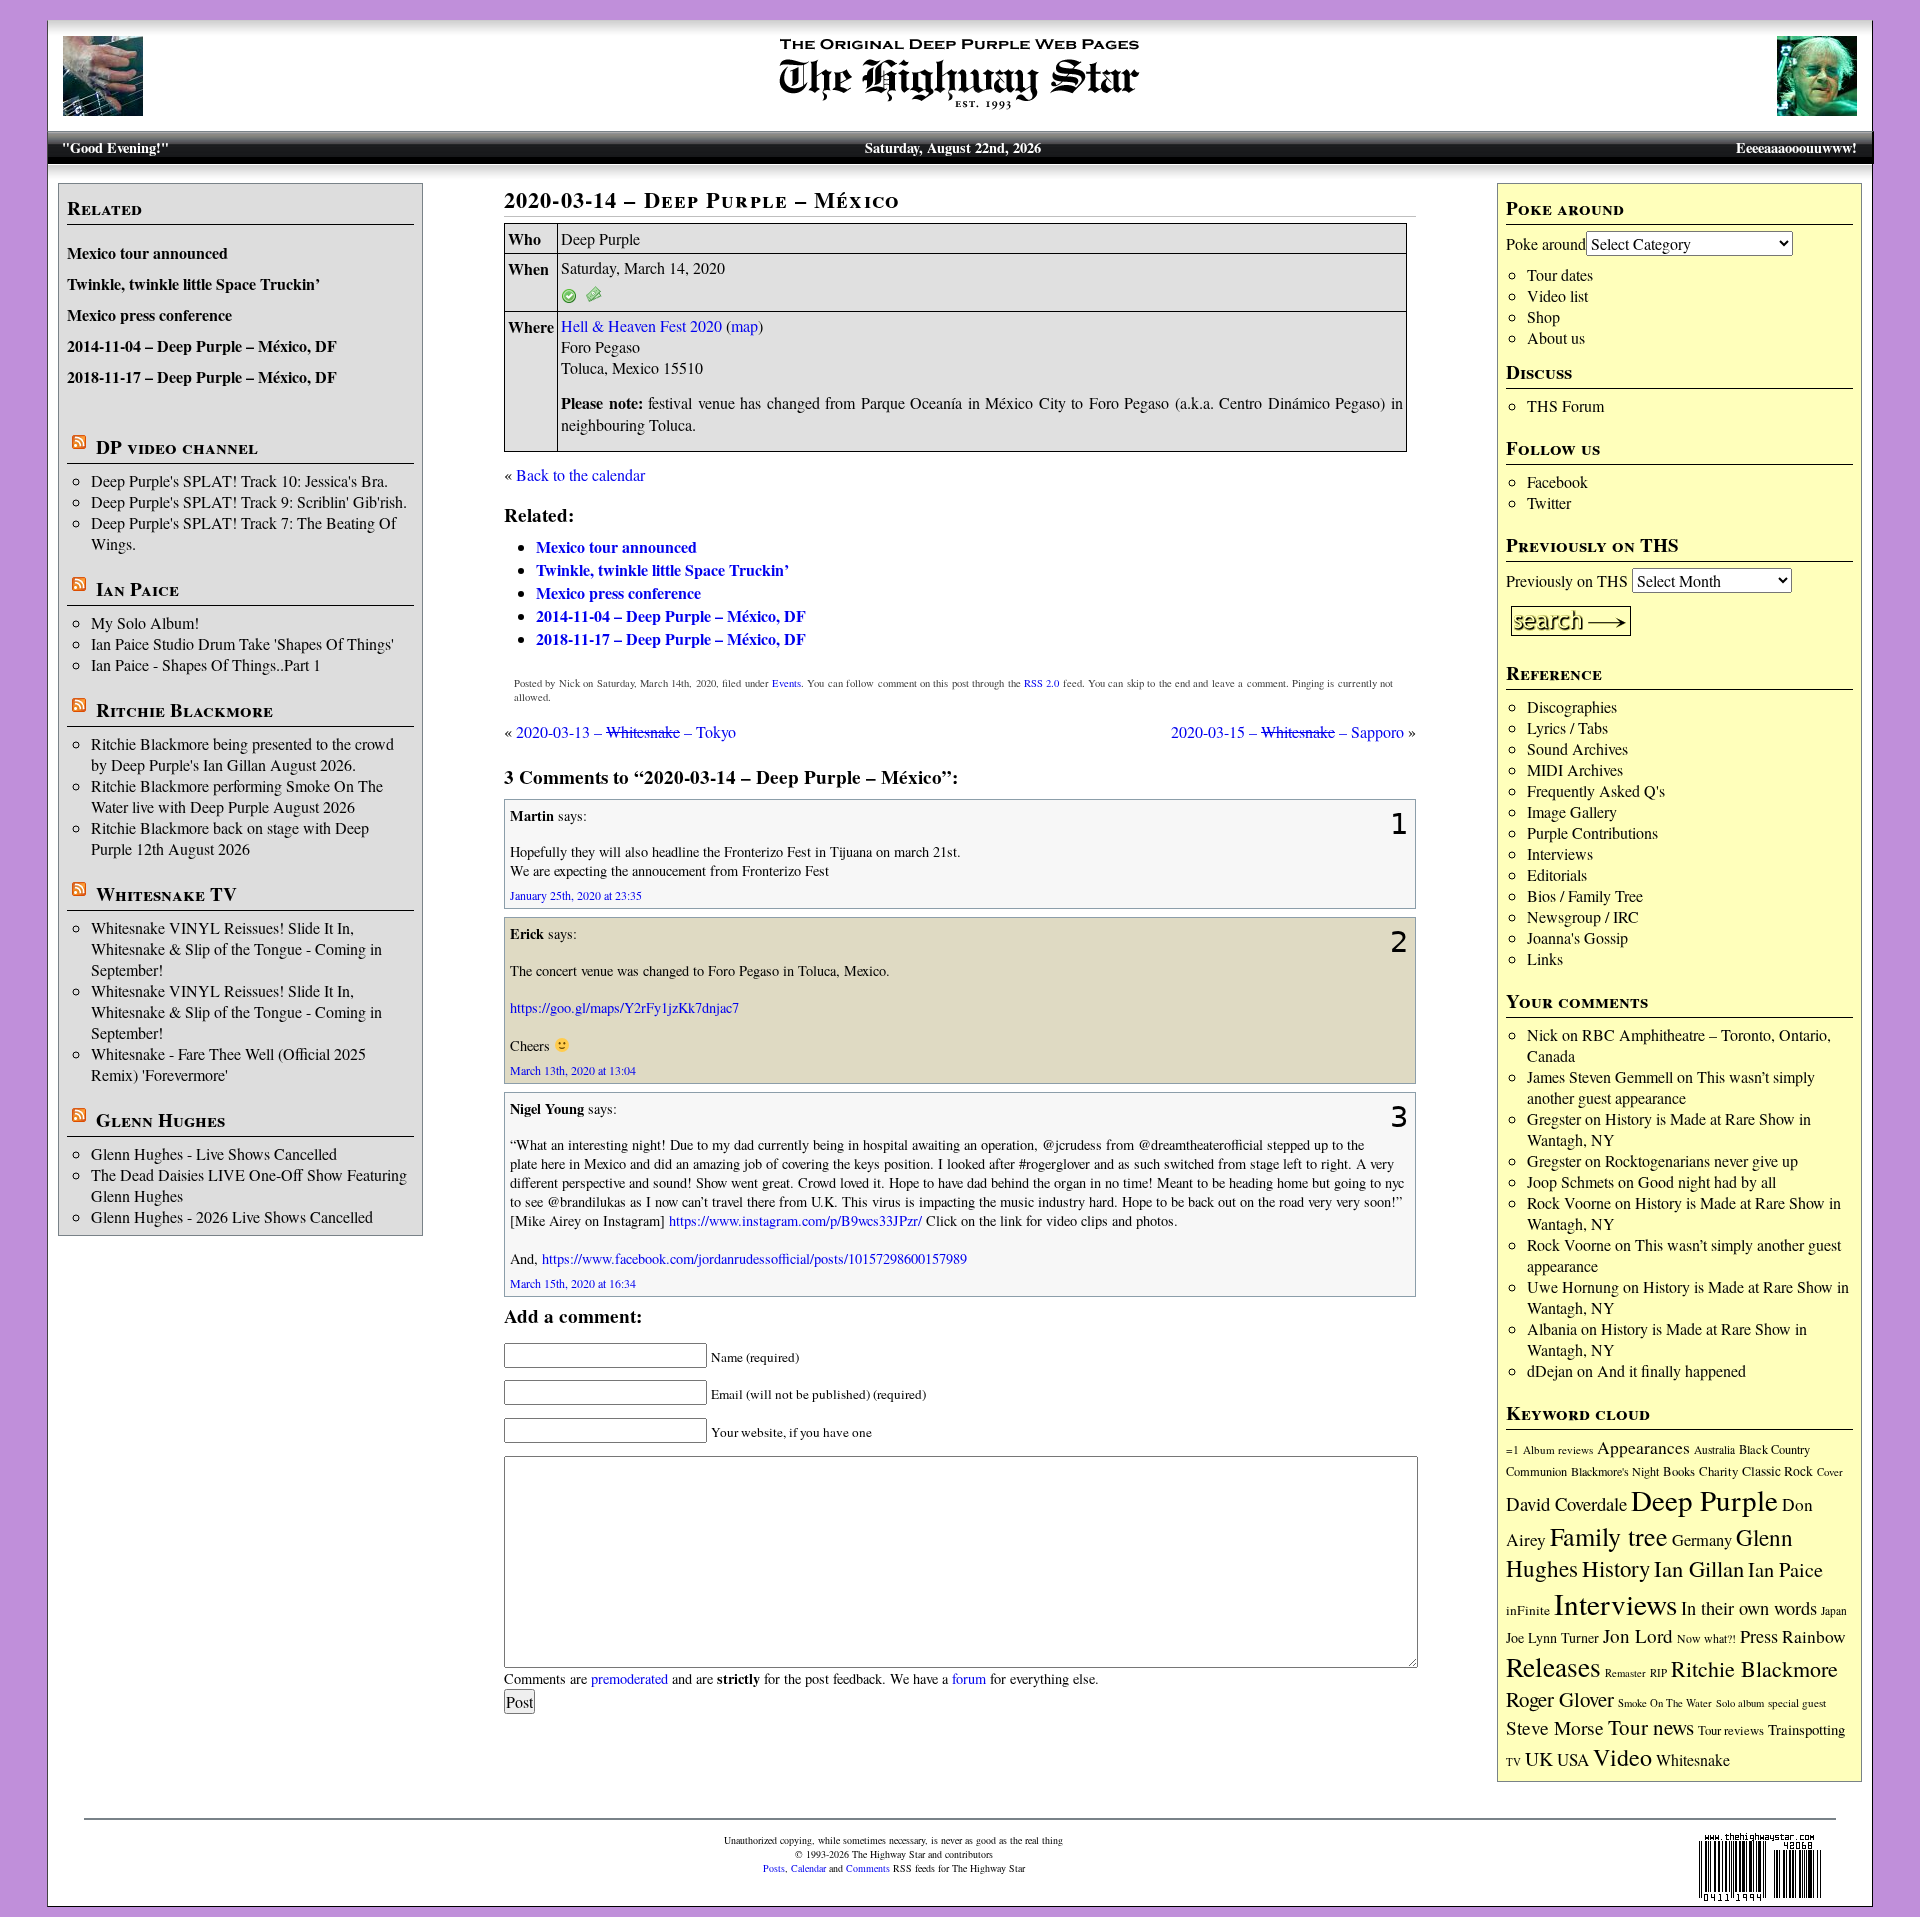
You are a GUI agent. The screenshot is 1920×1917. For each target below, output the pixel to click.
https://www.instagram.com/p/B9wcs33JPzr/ (795, 1220)
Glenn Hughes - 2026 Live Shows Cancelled (232, 1216)
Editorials (1557, 874)
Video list (1557, 295)
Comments (868, 1868)
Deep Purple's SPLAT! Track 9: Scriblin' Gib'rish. (249, 501)
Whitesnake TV (166, 894)
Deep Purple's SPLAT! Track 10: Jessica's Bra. (239, 480)
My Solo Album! (145, 622)
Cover (1830, 1471)
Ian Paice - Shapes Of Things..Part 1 (206, 664)
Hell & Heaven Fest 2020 (641, 325)
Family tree (1609, 1536)
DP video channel (177, 447)
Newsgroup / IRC (1583, 916)
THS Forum (1565, 405)
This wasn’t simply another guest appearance (1671, 1087)
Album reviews (1558, 1449)
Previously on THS (1567, 580)
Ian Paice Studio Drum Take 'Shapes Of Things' (242, 643)
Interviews (1560, 853)
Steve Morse (1555, 1727)
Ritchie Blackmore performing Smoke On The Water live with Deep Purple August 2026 (237, 796)
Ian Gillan (1699, 1568)
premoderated (629, 1678)
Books (1679, 1471)
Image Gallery (1572, 811)
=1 (1512, 1449)
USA (1573, 1759)
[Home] (960, 109)
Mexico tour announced (147, 252)
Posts (774, 1868)
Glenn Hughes (160, 1120)
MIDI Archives (1575, 769)
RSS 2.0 (1041, 683)
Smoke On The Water (1665, 1703)
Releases (1553, 1666)
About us (1556, 337)
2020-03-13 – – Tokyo (626, 731)
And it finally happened (1671, 1370)
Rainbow (1814, 1636)
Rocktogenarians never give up (1701, 1160)
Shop (1543, 316)
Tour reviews (1731, 1730)
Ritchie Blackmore (184, 710)
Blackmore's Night (1615, 1471)
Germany (1702, 1540)
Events (786, 683)
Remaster (1625, 1673)
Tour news (1651, 1727)
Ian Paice (137, 589)
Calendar (808, 1868)
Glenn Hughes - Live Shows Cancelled (214, 1153)
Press (1759, 1636)
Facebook (1557, 481)
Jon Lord (1638, 1635)
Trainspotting (1806, 1729)
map (744, 325)
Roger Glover (1560, 1699)
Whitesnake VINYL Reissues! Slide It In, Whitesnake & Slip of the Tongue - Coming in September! (236, 948)
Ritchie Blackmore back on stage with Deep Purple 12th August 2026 (230, 838)
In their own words (1749, 1608)
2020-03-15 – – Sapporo (1287, 731)
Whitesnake (1693, 1759)
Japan (1834, 1610)
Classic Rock (1777, 1471)
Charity (1718, 1471)
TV (1513, 1761)
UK (1539, 1758)
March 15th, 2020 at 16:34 (573, 1283)
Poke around (1546, 243)
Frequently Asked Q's (1596, 790)
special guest (1797, 1702)
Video (1622, 1757)
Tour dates (1560, 274)
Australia (1714, 1449)
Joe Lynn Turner (1552, 1637)
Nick (1542, 1034)
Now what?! (1706, 1638)
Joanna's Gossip (1577, 937)
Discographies (1572, 706)
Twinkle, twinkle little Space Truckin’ (193, 283)
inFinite (1528, 1610)
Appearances (1643, 1447)
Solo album (1740, 1703)
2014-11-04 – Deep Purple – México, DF (202, 345)
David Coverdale (1566, 1503)
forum (969, 1678)
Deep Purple (1704, 1499)
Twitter (1549, 502)
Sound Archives (1577, 748)
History (1616, 1568)
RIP (1658, 1672)
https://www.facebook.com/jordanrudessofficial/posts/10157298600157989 (754, 1258)
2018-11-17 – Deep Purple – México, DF (202, 376)
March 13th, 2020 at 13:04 (573, 1070)
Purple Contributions (1592, 832)
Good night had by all (1707, 1181)
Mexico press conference (149, 314)
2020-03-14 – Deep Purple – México (702, 199)
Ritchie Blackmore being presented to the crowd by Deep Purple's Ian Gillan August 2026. (242, 754)
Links (1545, 958)
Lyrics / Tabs (1567, 727)
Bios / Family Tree (1585, 895)
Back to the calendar (580, 474)
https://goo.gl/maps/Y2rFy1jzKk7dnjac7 (624, 1007)
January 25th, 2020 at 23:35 (576, 895)
